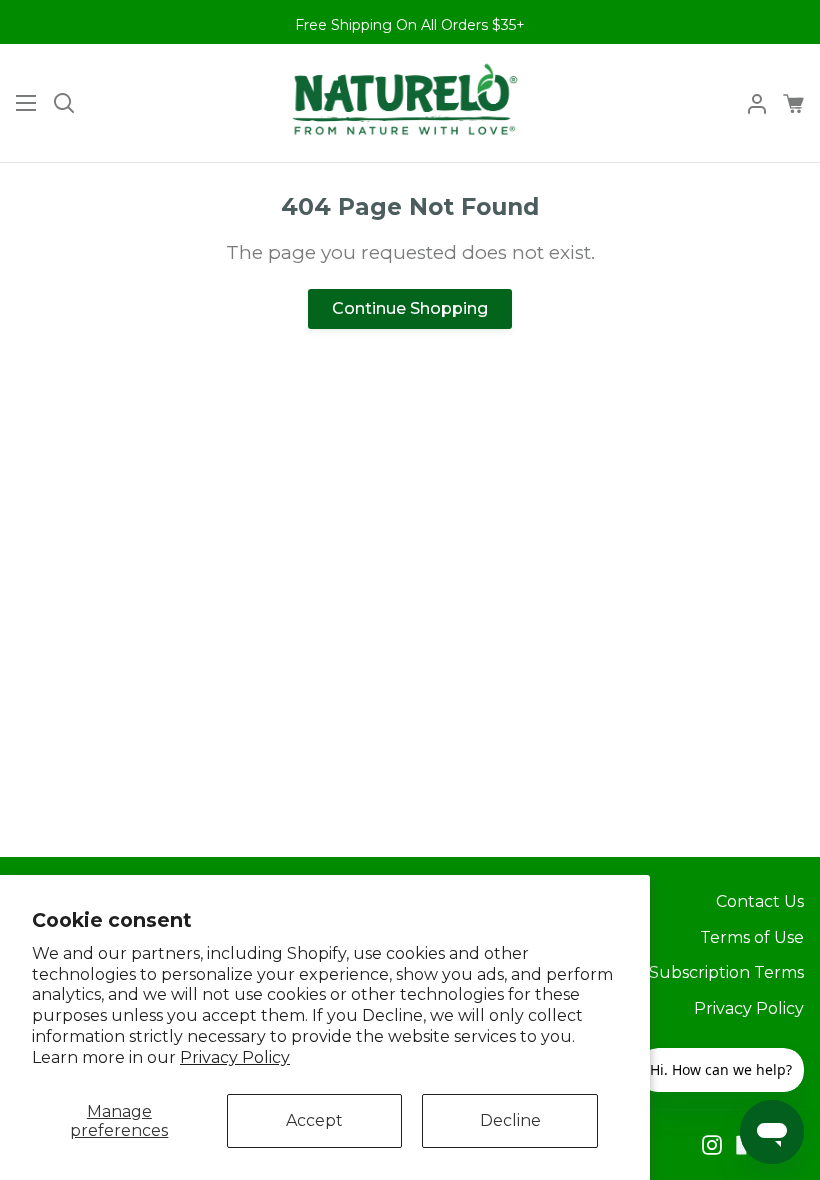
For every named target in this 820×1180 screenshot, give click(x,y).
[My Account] (749, 103)
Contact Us (760, 901)
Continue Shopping (410, 308)
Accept (314, 1120)
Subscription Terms (726, 972)
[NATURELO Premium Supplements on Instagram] (712, 1145)
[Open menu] (19, 103)
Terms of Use (752, 937)
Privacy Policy (235, 1057)
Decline (510, 1120)
